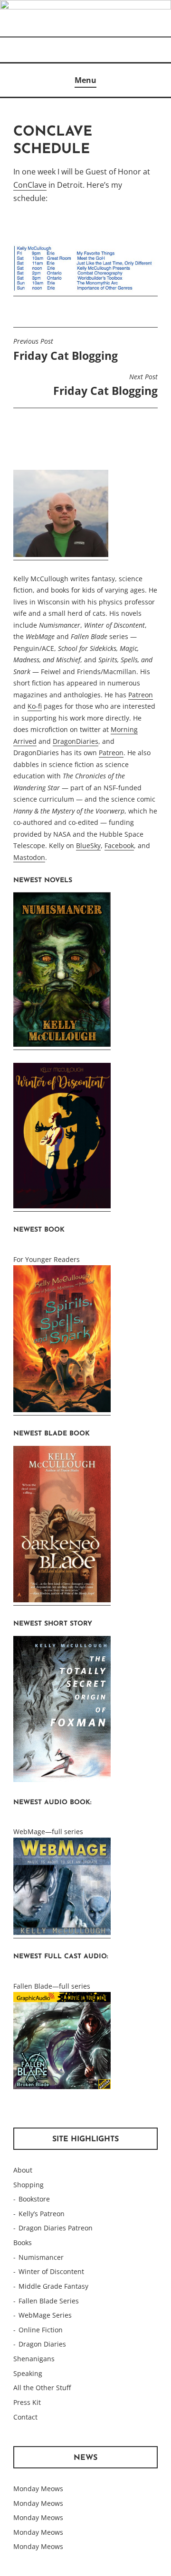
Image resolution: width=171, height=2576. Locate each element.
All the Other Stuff (42, 2388)
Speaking (28, 2373)
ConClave (30, 185)
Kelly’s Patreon (42, 2214)
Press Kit (27, 2402)
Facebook (119, 845)
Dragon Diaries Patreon (56, 2228)
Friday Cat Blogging (66, 350)
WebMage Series (45, 2315)
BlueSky (88, 845)
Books (23, 2243)
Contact (25, 2417)
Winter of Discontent (51, 2271)
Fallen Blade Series (49, 2301)
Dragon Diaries (42, 2344)
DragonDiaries (76, 741)
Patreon (141, 695)
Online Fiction (41, 2330)
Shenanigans (34, 2359)
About (23, 2170)
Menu (85, 80)
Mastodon (29, 857)
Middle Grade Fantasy (53, 2286)
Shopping (28, 2185)
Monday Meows (38, 2489)
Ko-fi (35, 706)
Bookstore (34, 2199)
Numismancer (41, 2257)
